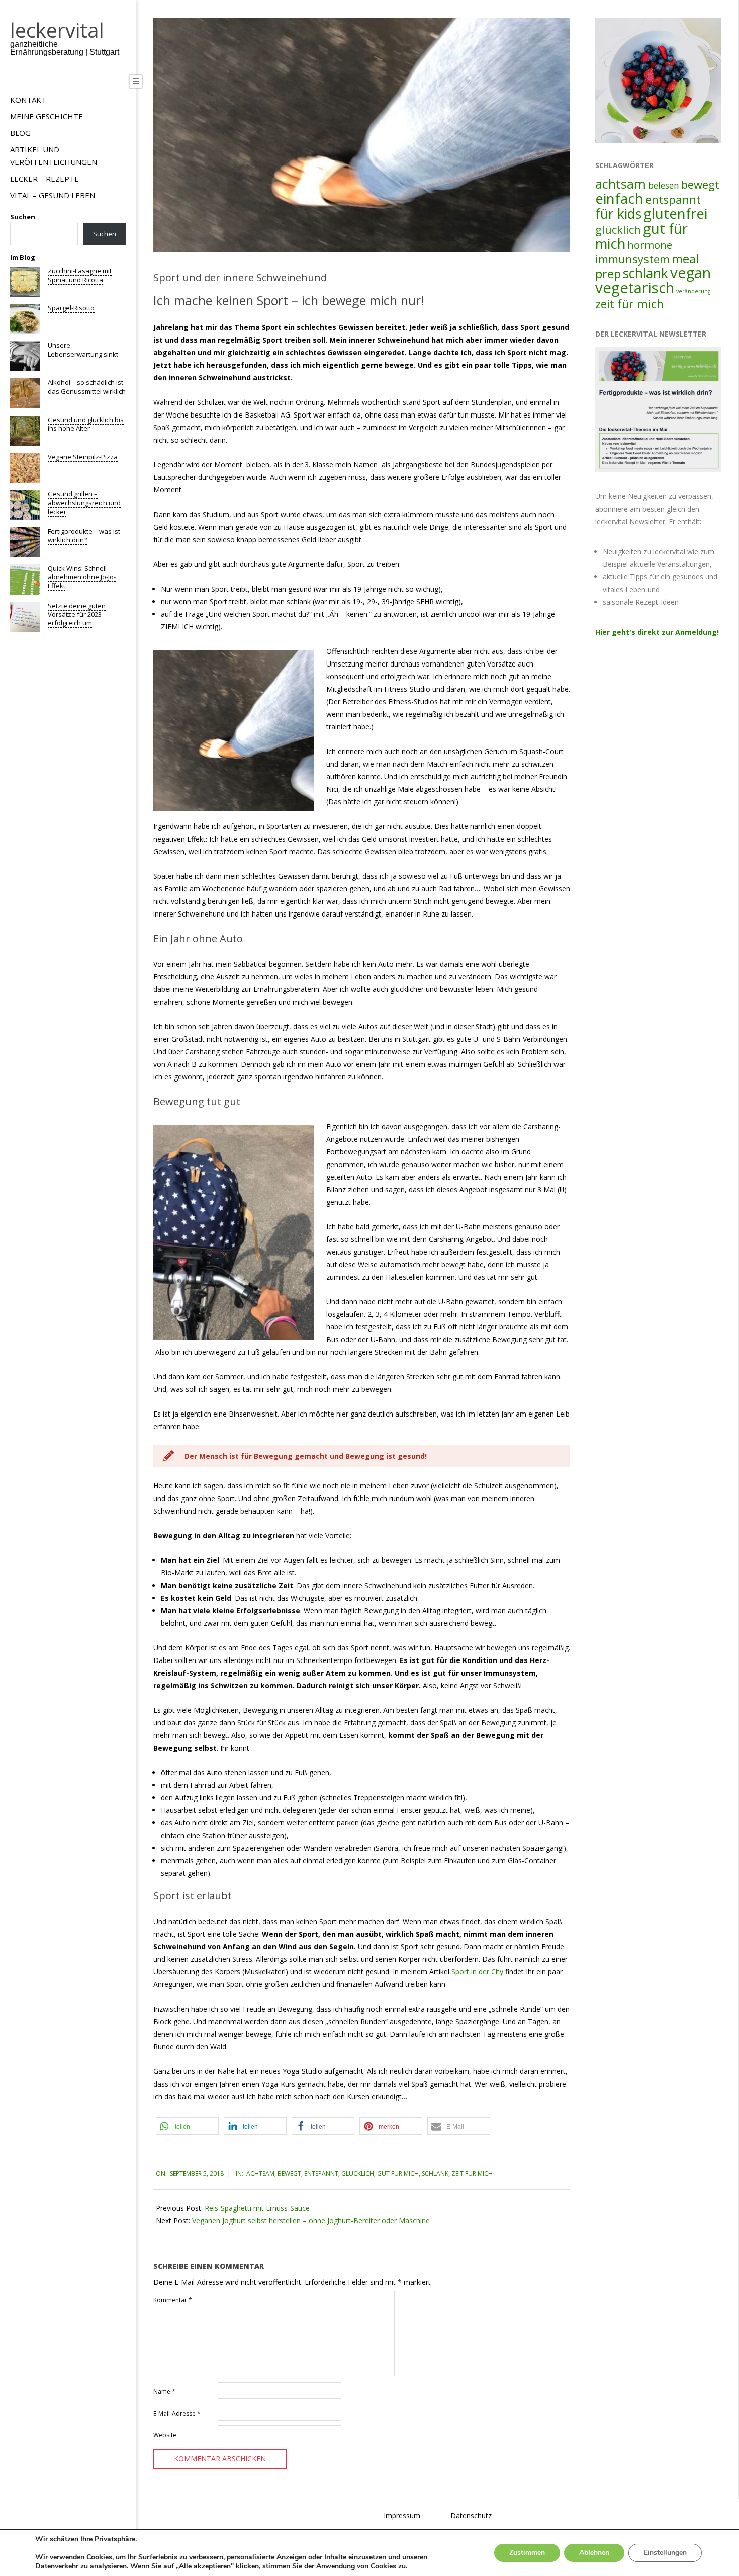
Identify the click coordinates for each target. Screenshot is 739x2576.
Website (165, 2435)
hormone (650, 245)
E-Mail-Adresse (177, 2413)
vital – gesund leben (53, 195)
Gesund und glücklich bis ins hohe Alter (86, 424)
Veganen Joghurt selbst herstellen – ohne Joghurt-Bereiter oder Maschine (311, 2221)
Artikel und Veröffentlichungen (54, 156)
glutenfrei (675, 214)
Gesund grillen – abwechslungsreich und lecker (84, 503)
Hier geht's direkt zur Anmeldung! (657, 632)
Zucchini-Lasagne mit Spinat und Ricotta (80, 275)
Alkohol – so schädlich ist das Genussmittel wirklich (87, 387)
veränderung (693, 291)
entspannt (321, 2173)
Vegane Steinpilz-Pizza (83, 457)
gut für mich (398, 2173)
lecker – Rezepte (44, 179)
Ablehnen (594, 2553)
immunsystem (632, 259)
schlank (435, 2173)
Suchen (23, 217)
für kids (618, 214)
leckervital (57, 30)
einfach (619, 198)
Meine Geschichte (47, 116)
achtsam (260, 2173)
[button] (187, 2126)
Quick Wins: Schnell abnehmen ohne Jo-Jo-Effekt (82, 577)
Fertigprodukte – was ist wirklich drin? (84, 535)
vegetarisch (635, 288)
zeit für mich (472, 2173)
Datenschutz (471, 2515)
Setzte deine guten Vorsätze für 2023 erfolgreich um (77, 614)
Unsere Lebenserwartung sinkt (83, 349)
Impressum (402, 2515)
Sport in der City (477, 1972)
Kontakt (28, 100)
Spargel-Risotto (71, 308)
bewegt (289, 2173)
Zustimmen (527, 2553)
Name (164, 2392)
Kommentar (173, 2300)
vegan (690, 273)
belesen (664, 185)
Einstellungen (665, 2553)
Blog (20, 133)
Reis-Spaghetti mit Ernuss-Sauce (257, 2208)
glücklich (358, 2173)
